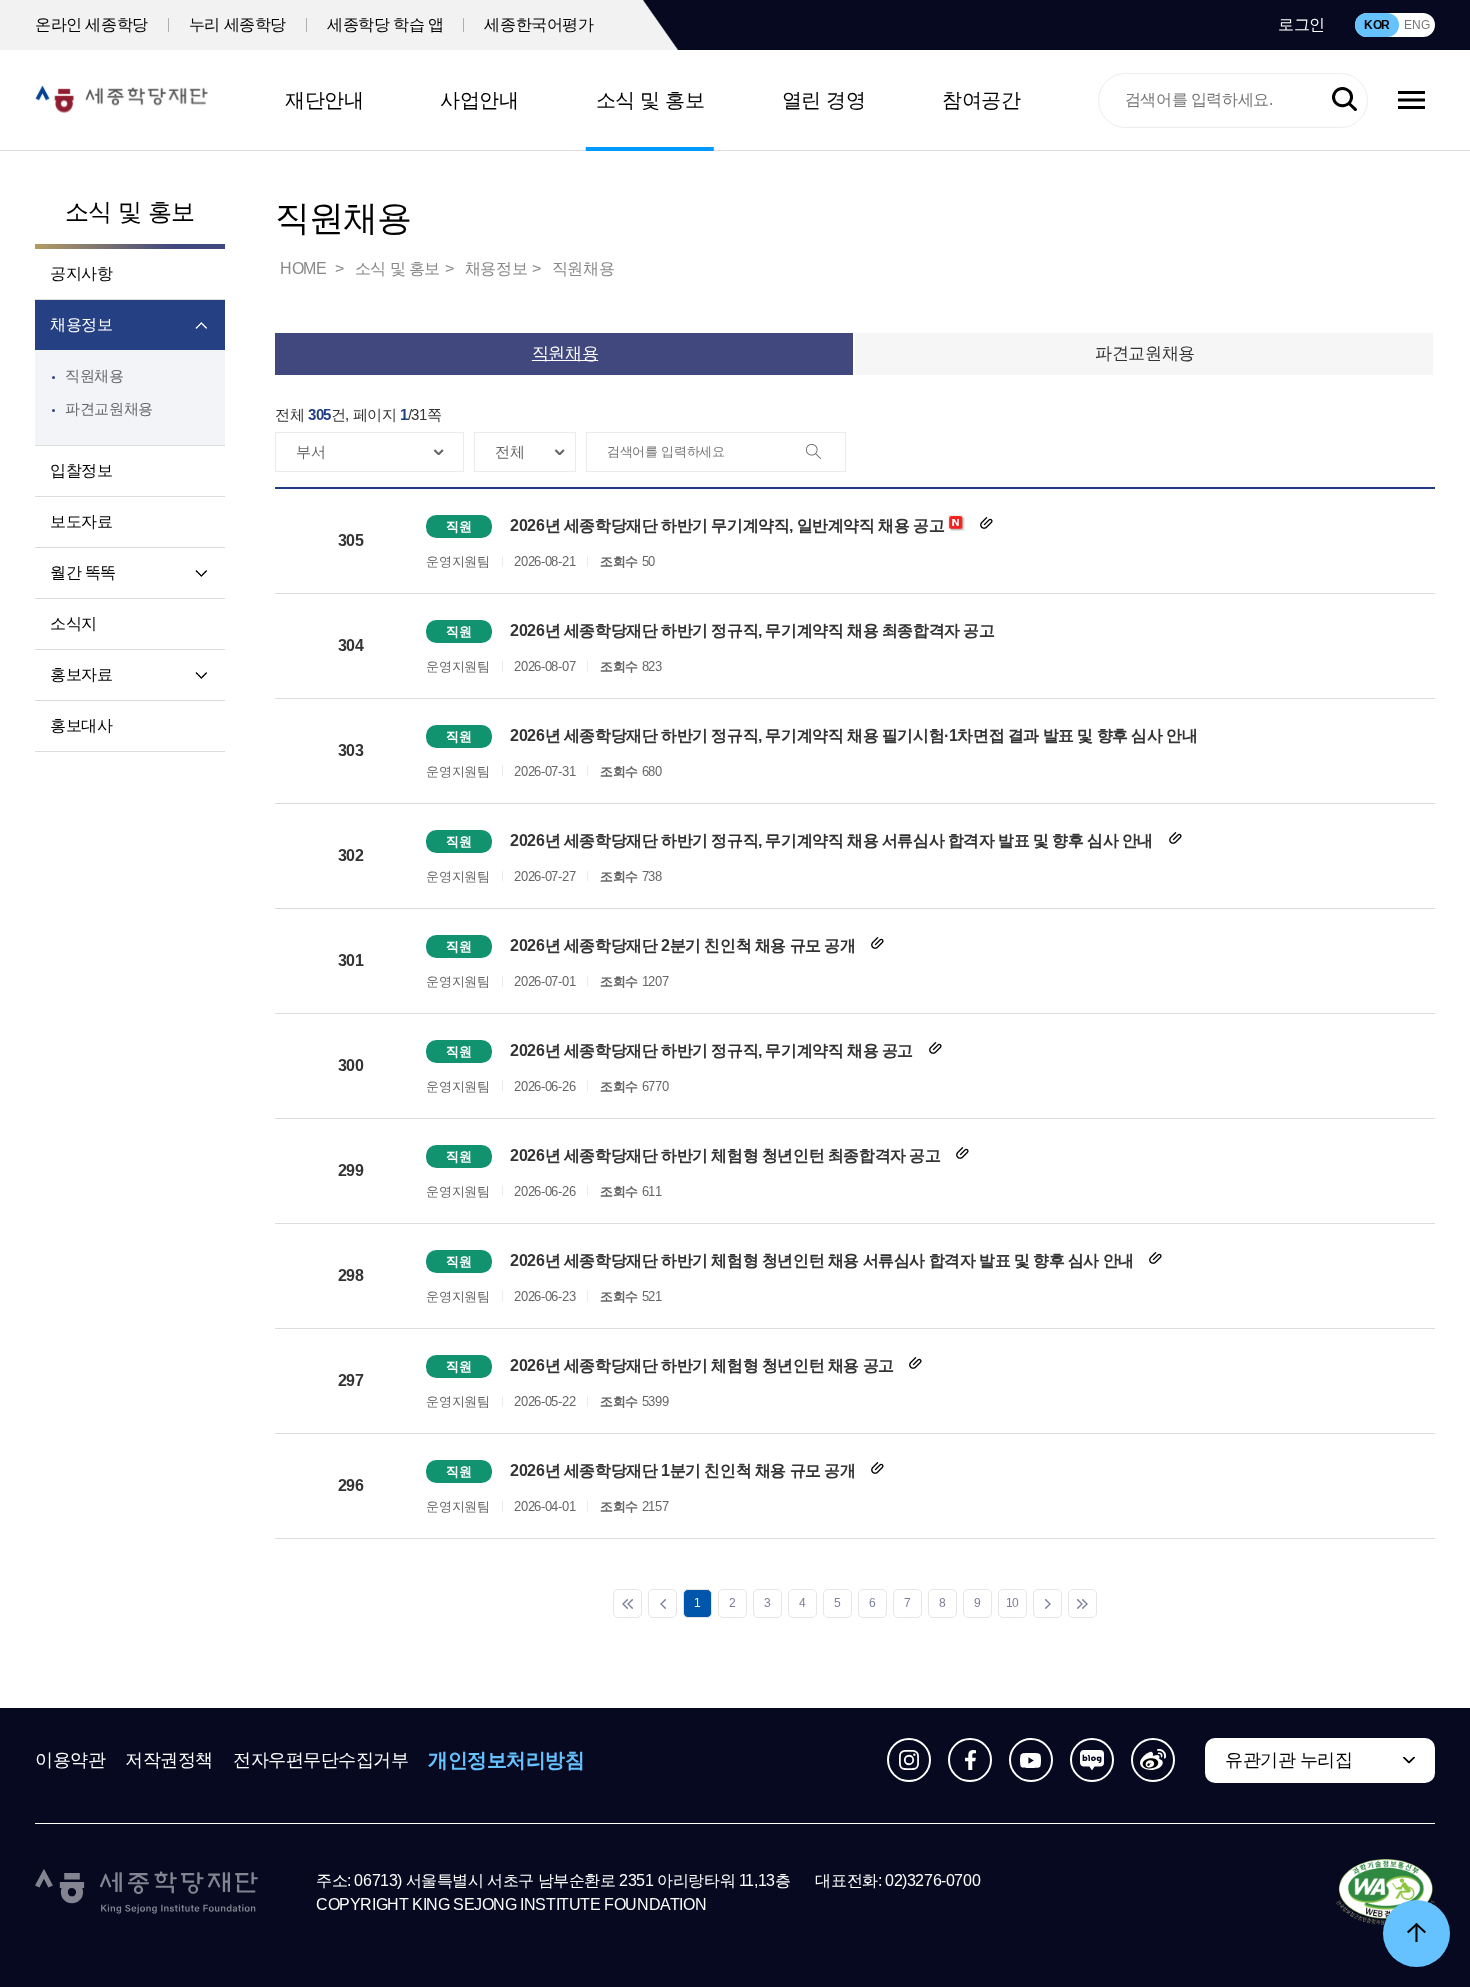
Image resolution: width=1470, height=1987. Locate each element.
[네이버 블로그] (1092, 1760)
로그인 (1301, 24)
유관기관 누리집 (1288, 1760)
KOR (1377, 25)
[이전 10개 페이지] (662, 1603)
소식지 (73, 623)
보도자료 (81, 521)
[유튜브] (1031, 1760)
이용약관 (70, 1760)
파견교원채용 (109, 408)
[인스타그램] (909, 1760)
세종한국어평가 (538, 24)
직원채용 (94, 375)
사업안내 (479, 100)
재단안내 (324, 100)
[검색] (825, 453)
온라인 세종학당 (91, 24)
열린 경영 (824, 100)
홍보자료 (81, 674)
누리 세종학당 (237, 24)
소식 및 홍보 (650, 100)
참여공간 (981, 100)
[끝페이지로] (1082, 1603)
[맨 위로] (1416, 1933)
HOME (305, 268)
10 (1012, 1603)
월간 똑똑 (83, 572)
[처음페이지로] (627, 1603)
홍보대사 (81, 725)
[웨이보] (1153, 1760)
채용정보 (81, 324)
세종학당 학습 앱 (385, 24)
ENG (1416, 25)
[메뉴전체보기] (1411, 100)
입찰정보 (81, 470)
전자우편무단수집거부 (321, 1760)
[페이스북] (970, 1760)
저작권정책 (169, 1760)
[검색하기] (1344, 100)
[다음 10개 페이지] (1047, 1603)
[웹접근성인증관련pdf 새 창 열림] (1385, 1893)
